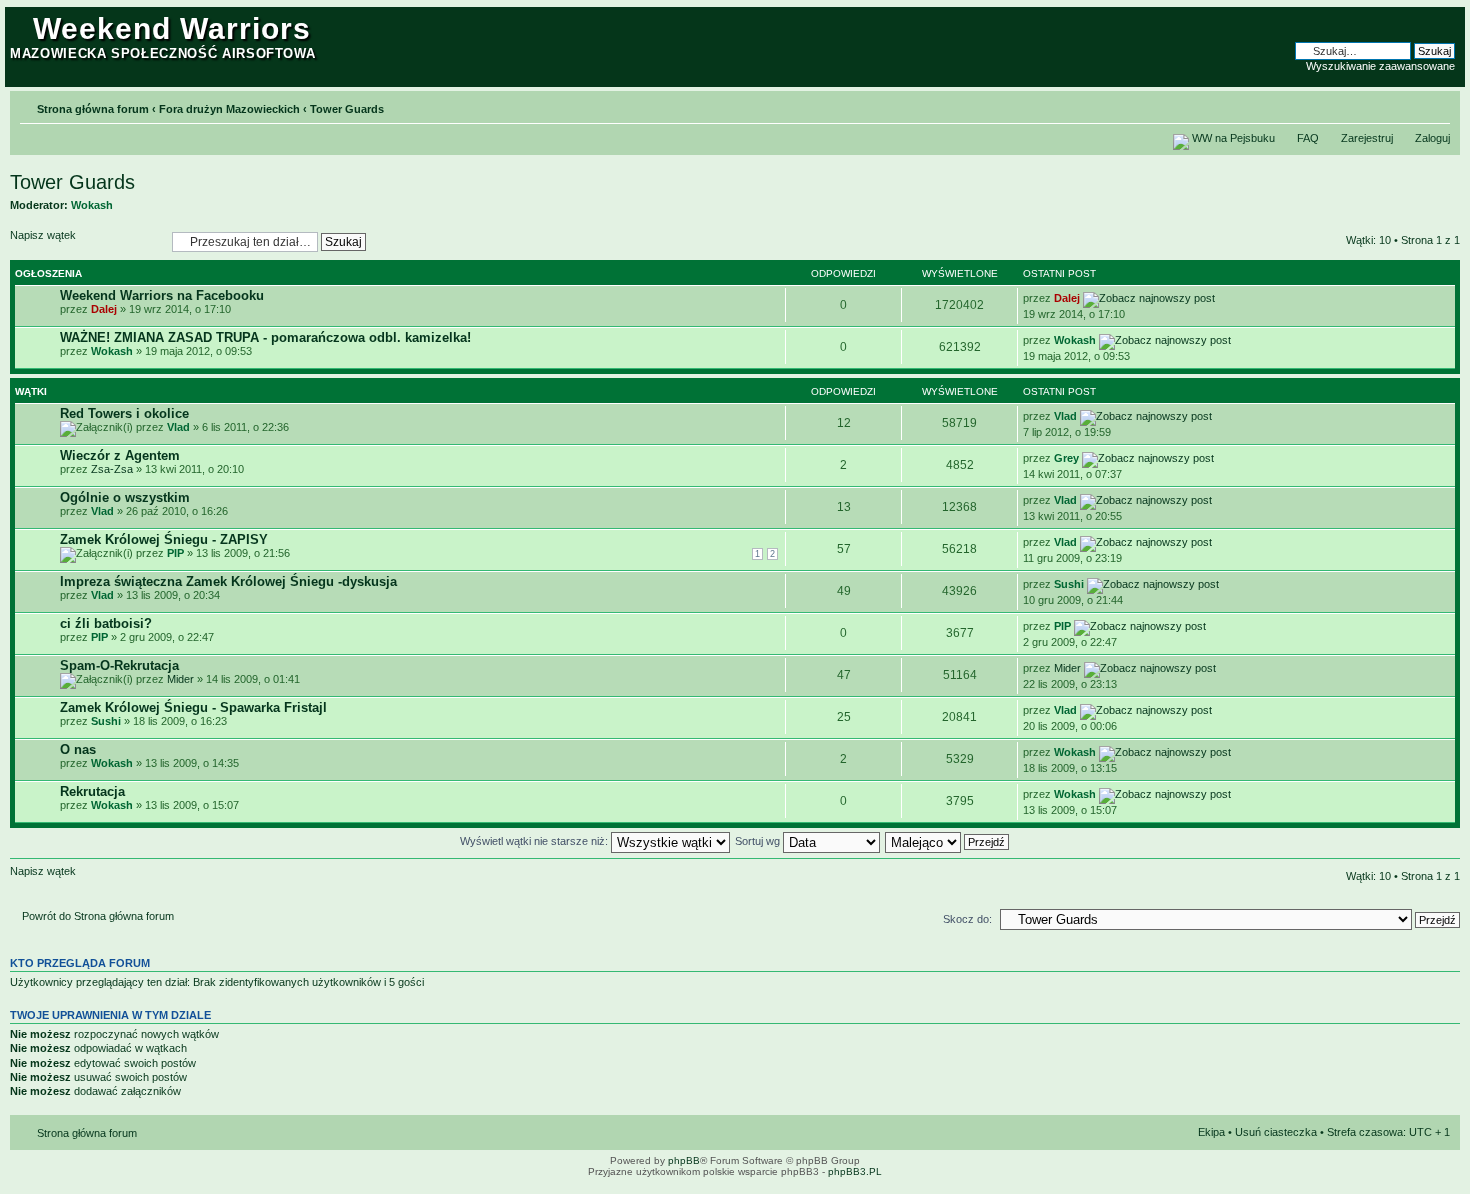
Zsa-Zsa (112, 469)
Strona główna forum (93, 109)
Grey (1066, 458)
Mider (180, 679)
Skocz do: (967, 919)
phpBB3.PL (855, 1171)
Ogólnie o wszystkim (125, 497)
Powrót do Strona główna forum (98, 916)
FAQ (1308, 138)
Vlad (178, 427)
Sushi (1069, 584)
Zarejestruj (1367, 138)
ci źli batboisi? (106, 623)
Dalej (104, 309)
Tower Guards (347, 109)
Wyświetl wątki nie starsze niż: (535, 841)
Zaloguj (1432, 138)
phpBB (684, 1160)
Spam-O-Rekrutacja (119, 665)
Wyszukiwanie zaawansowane (1380, 66)
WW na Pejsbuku (1233, 138)
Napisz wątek (43, 235)
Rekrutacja (92, 791)
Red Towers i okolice (124, 413)
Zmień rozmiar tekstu (1435, 105)
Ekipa (1211, 1132)
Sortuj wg (759, 841)
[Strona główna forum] (21, 22)
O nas (78, 749)
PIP (175, 553)
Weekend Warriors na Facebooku (162, 295)
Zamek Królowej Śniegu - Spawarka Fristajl (193, 707)
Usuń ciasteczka (1276, 1132)
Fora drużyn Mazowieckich (229, 109)
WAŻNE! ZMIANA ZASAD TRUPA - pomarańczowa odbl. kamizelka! (265, 337)
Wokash (92, 205)
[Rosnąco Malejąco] (948, 841)
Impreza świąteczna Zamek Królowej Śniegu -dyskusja (228, 581)
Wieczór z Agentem (120, 455)
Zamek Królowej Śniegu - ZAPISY (164, 539)
